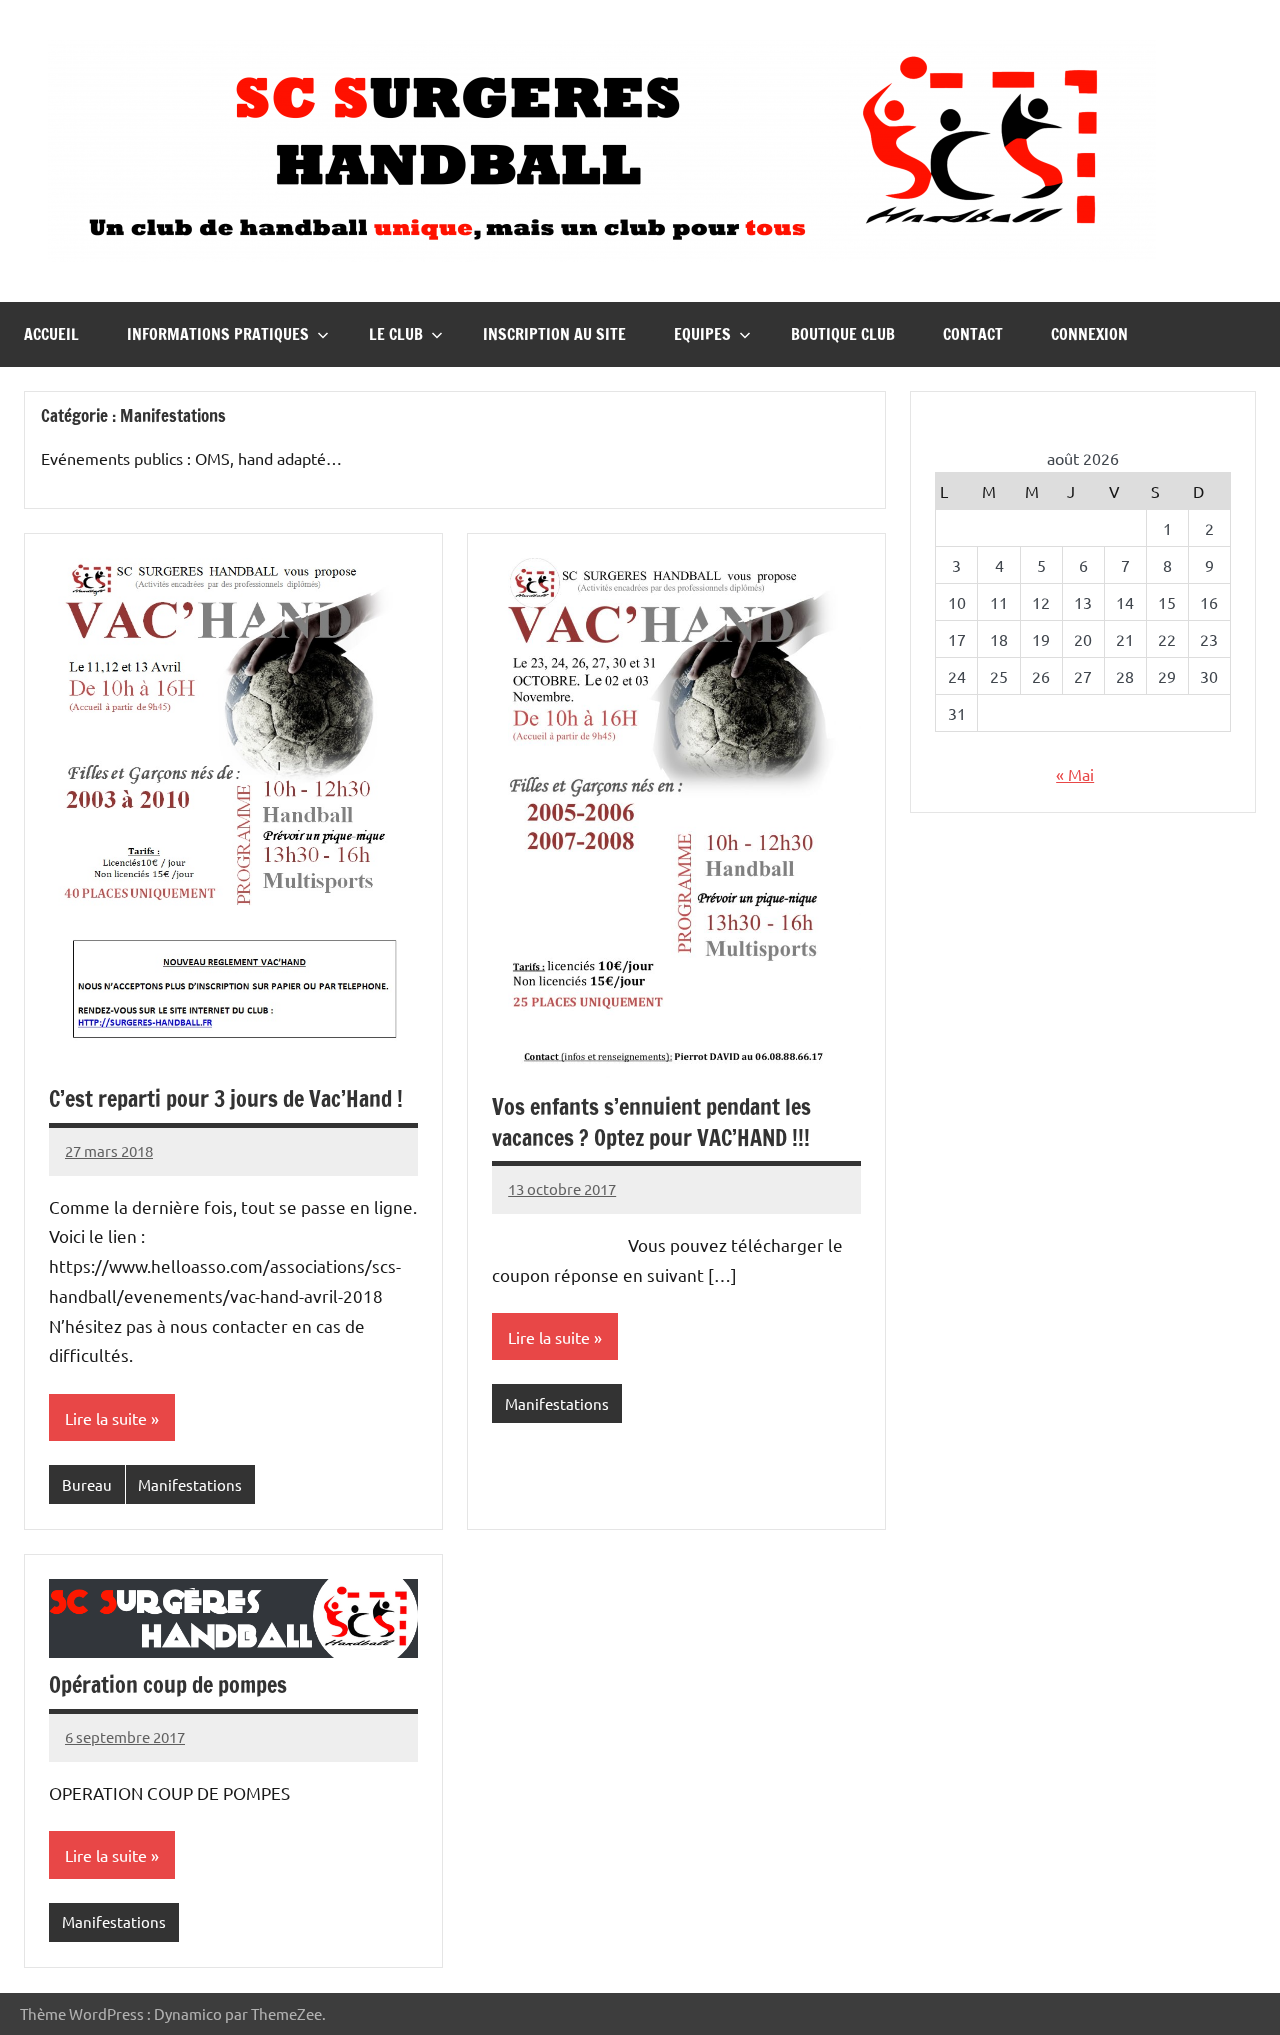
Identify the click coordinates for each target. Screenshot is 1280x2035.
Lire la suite (106, 1418)
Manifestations (190, 1484)
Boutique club (843, 334)
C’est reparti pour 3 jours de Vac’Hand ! (226, 1098)
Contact (973, 334)
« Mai (1075, 774)
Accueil (51, 334)
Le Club (396, 334)
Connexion (1089, 334)
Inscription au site (554, 334)
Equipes (702, 334)
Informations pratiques (218, 334)
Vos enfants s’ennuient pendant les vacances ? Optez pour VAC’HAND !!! (651, 1122)
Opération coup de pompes (168, 1684)
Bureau (87, 1484)
